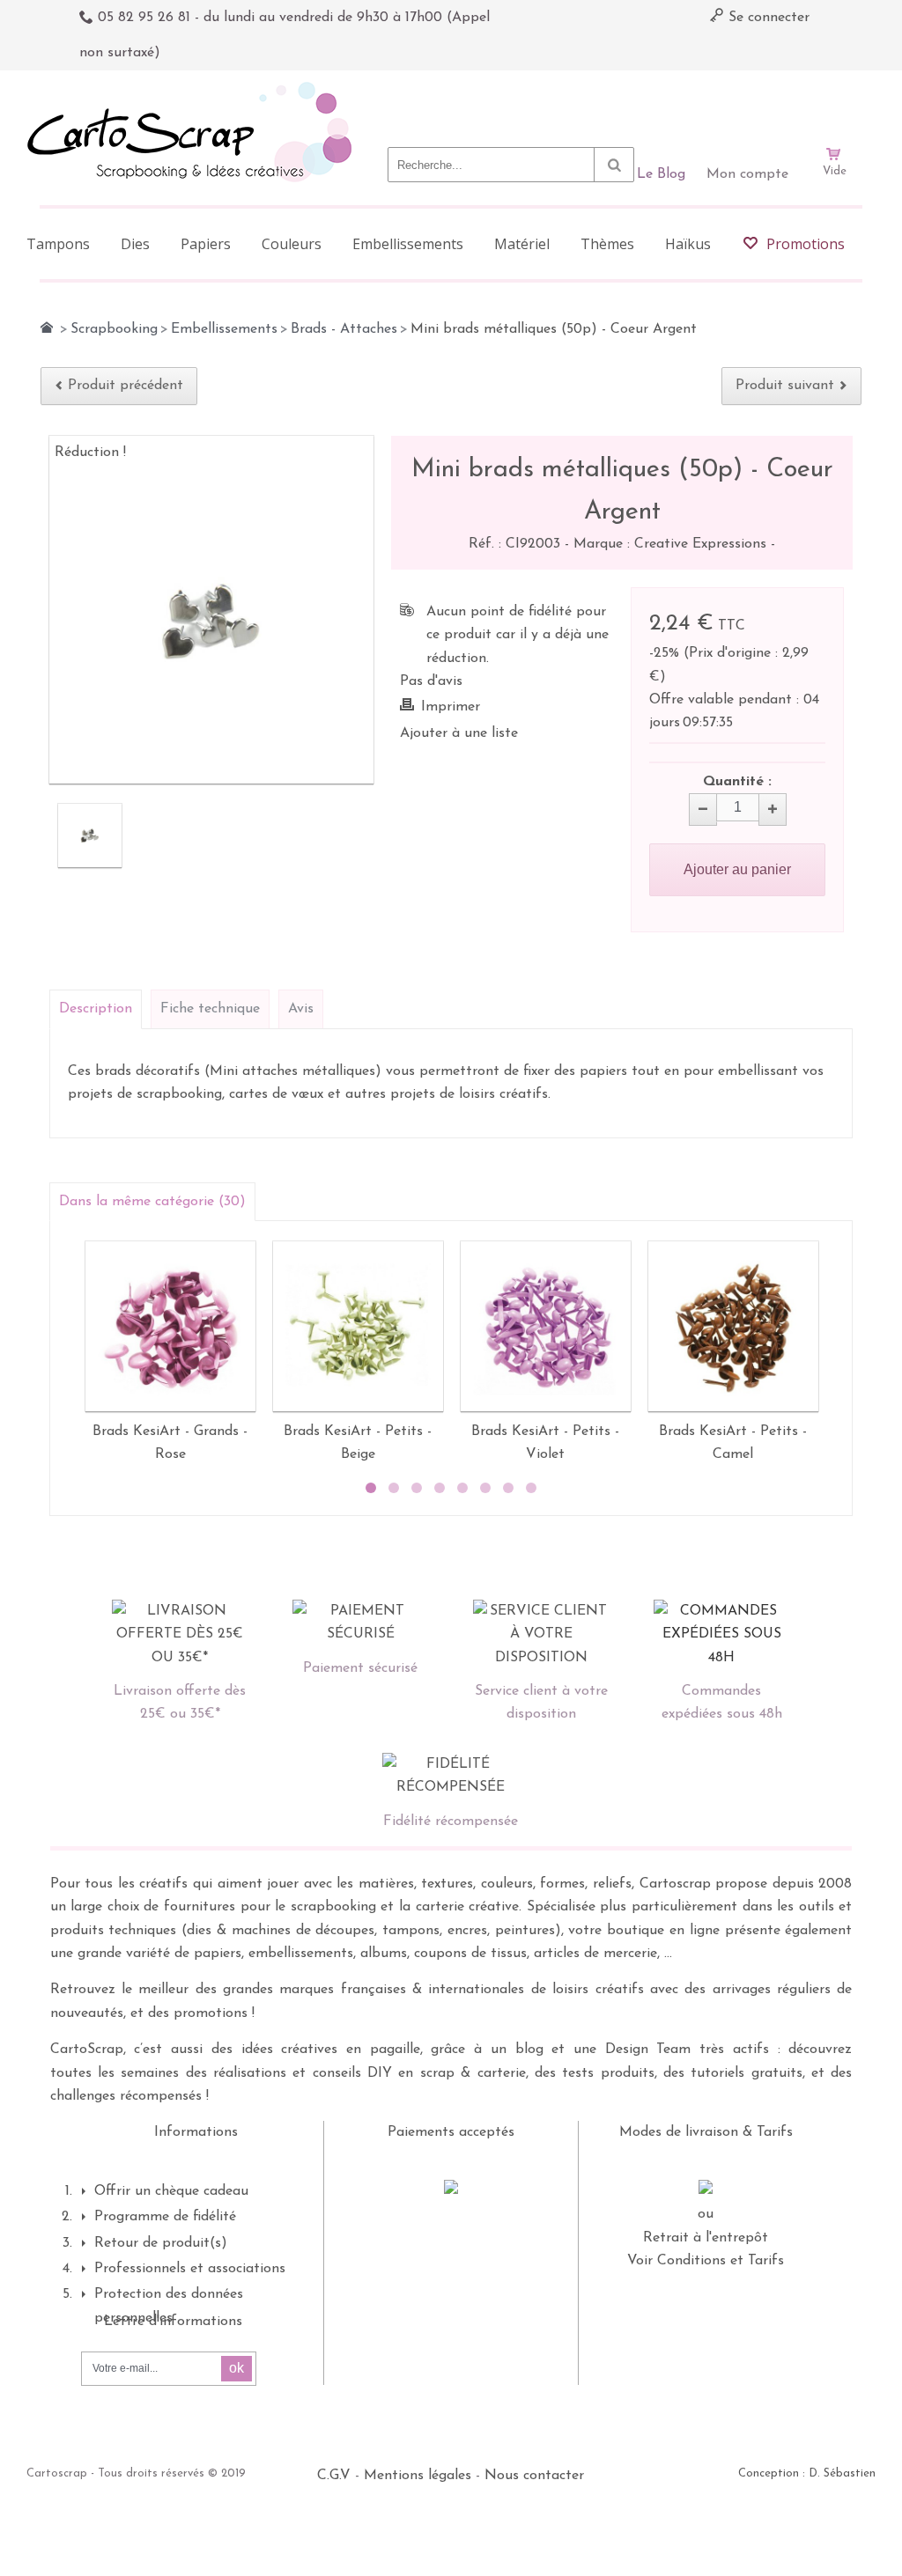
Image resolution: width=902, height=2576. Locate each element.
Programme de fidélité (165, 2217)
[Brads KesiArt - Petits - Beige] (358, 1326)
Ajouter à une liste (459, 733)
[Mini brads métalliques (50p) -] (90, 835)
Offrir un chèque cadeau (171, 2191)
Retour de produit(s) (161, 2243)
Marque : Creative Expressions (672, 544)
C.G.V (334, 2476)
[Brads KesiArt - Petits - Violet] (546, 1326)
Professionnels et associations (190, 2269)
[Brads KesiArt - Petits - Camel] (733, 1326)
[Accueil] (47, 328)
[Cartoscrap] (194, 88)
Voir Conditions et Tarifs (706, 2261)
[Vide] (834, 104)
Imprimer (451, 707)
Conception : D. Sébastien (807, 2473)
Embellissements (224, 329)
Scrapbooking (114, 329)
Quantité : (737, 782)
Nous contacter (534, 2476)
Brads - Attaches (344, 329)
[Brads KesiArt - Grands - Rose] (170, 1326)
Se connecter (767, 18)
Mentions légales (418, 2476)
